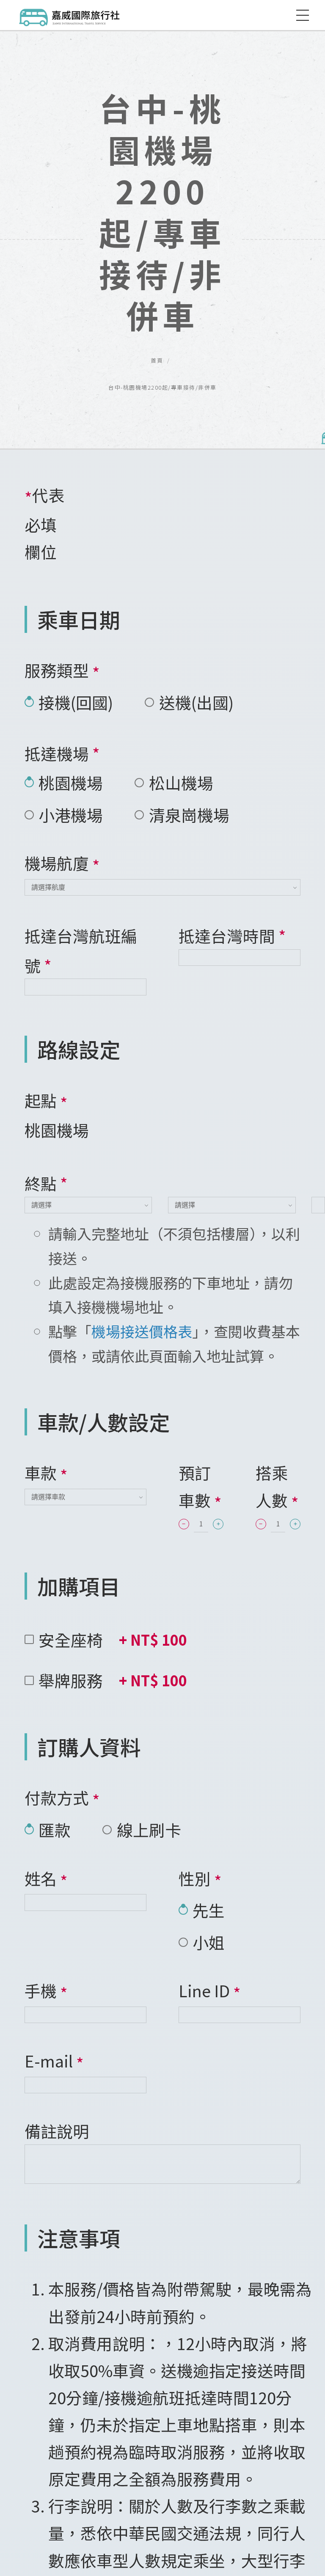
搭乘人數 (277, 1487)
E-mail (54, 2062)
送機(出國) (196, 702)
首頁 (157, 360)
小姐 (209, 1942)
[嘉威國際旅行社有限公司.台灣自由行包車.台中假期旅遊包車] (70, 15)
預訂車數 (200, 1487)
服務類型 (62, 671)
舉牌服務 (113, 1680)
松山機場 (181, 782)
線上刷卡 (149, 1830)
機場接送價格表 (142, 1331)
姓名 (46, 1879)
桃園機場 (71, 782)
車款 (46, 1474)
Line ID (210, 1992)
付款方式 (62, 1799)
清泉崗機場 (189, 815)
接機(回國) (76, 702)
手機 (46, 1992)
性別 (200, 1879)
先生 (209, 1910)
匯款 (55, 1830)
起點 (46, 1101)
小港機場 (71, 815)
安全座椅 (113, 1640)
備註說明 (57, 2131)
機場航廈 (62, 864)
